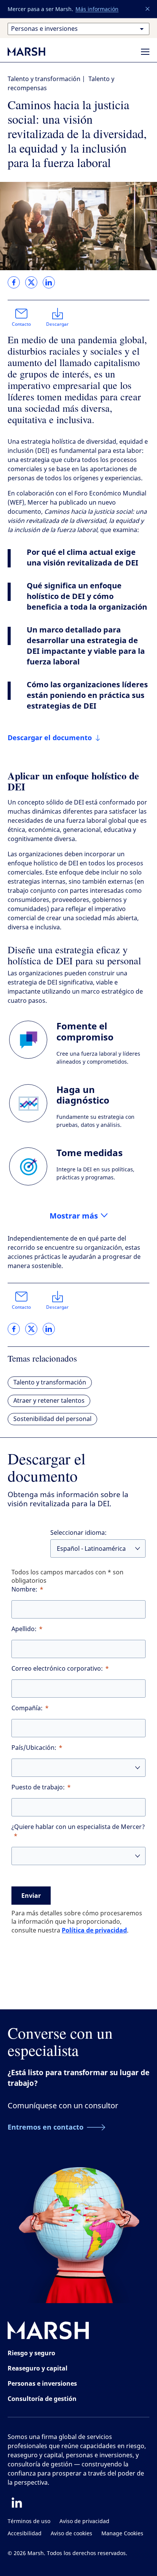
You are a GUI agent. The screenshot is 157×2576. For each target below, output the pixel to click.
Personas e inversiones (42, 2383)
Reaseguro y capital (38, 2368)
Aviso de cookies (71, 2534)
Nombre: (24, 1589)
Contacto (21, 324)
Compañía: (27, 1708)
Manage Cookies (122, 2534)
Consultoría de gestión (42, 2399)
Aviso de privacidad (84, 2521)
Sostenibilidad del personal (52, 1419)
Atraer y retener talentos (49, 1401)
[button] (148, 9)
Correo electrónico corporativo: (57, 1669)
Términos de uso (29, 2521)
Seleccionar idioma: (78, 1533)
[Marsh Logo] (48, 2332)
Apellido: (24, 1629)
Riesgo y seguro (31, 2353)
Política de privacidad (94, 1930)
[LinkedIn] (17, 2503)
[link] (14, 282)
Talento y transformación (44, 79)
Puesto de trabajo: (38, 1787)
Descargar (57, 324)
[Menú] (145, 52)
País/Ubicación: (34, 1748)
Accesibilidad (25, 2534)
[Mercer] (34, 51)
